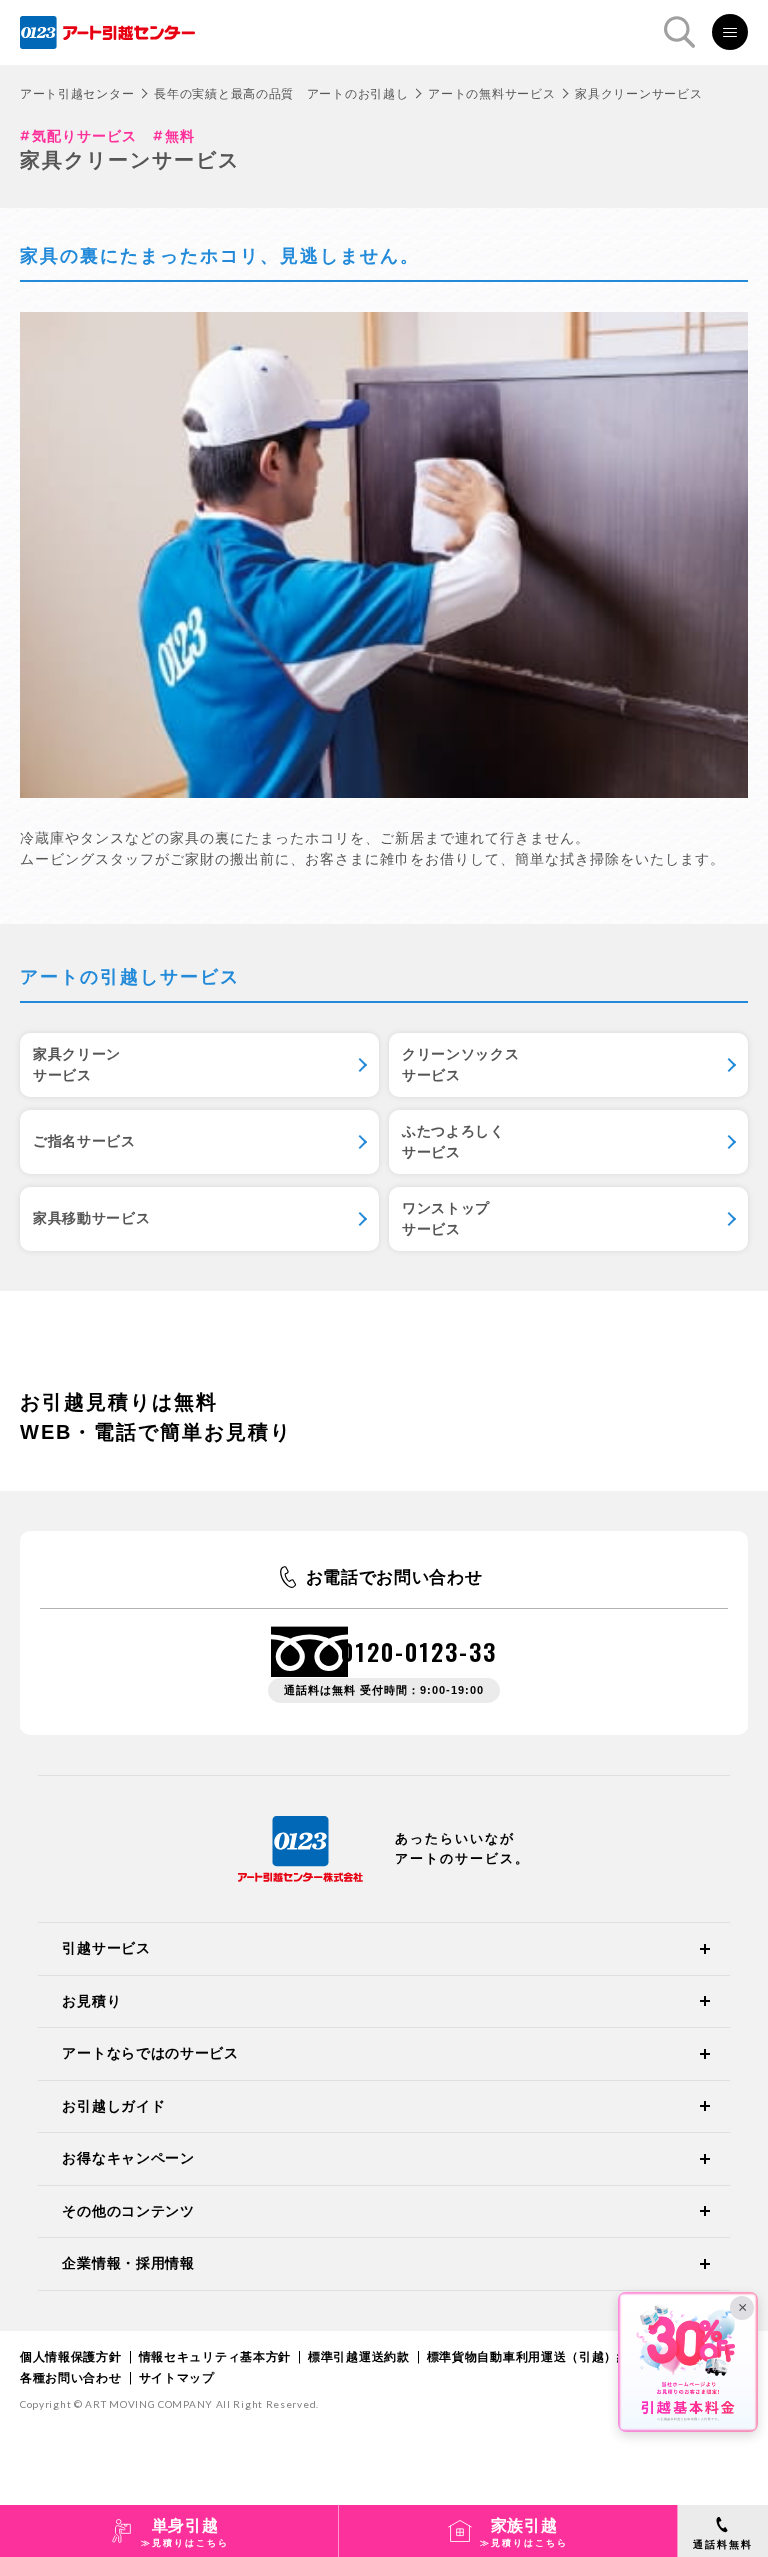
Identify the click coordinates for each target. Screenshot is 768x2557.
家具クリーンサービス (77, 1064)
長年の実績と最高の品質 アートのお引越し (281, 94)
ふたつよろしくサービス (453, 1141)
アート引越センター (77, 94)
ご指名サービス (84, 1141)
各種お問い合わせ (71, 2378)
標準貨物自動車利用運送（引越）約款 (535, 2357)
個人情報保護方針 (71, 2357)
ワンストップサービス (446, 1218)
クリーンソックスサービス (461, 1064)
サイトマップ (177, 2378)
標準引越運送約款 (359, 2357)
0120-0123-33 (419, 1651)
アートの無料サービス (491, 94)
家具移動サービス (92, 1218)
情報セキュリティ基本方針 (215, 2357)
